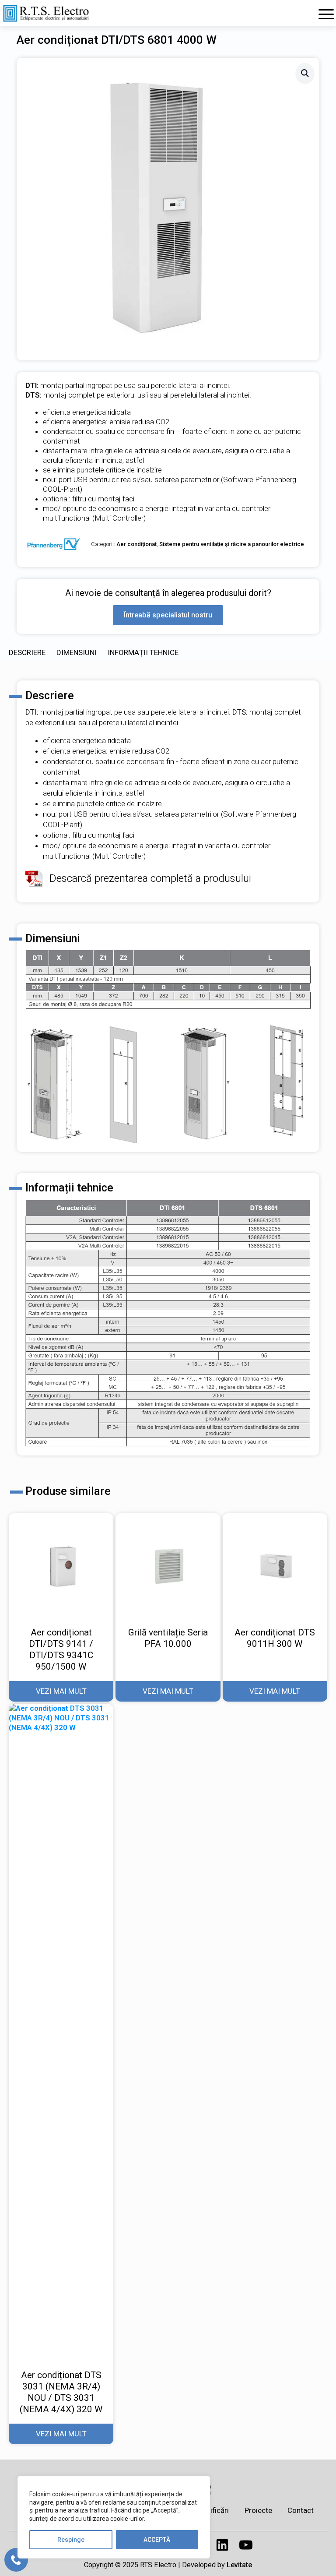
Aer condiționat (136, 544)
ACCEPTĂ (157, 2540)
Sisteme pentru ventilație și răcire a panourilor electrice (232, 544)
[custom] (222, 2545)
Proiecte (258, 2510)
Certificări (213, 2510)
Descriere (27, 652)
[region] (114, 2517)
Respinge (71, 2540)
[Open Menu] (326, 14)
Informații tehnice (143, 652)
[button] (305, 73)
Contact (301, 2510)
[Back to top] (321, 2561)
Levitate (239, 2565)
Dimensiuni (77, 652)
